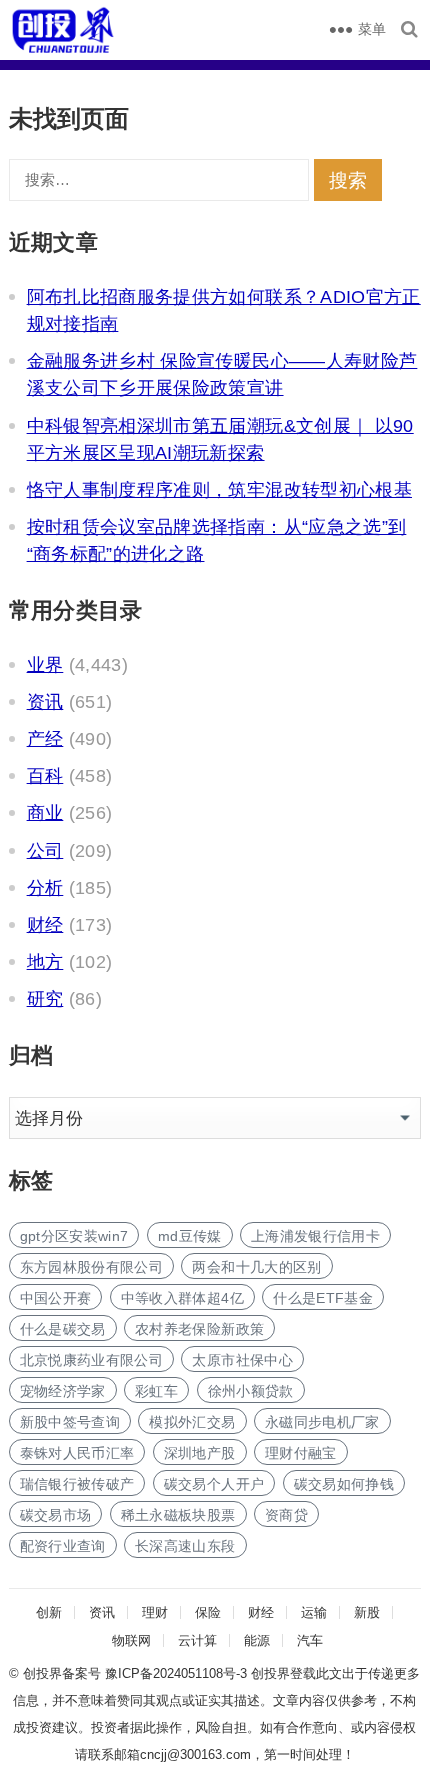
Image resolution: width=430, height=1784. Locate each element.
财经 (45, 925)
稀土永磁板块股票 (178, 1515)
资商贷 (286, 1515)
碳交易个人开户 (214, 1484)
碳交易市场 (56, 1515)
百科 (45, 776)
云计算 (197, 1640)
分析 (45, 888)
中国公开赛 (56, 1298)
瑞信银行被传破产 (77, 1484)
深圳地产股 (200, 1453)
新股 (367, 1612)
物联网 (131, 1640)
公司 (45, 851)
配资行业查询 (63, 1546)
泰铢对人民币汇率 (77, 1453)
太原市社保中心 (242, 1360)
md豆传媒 (190, 1236)
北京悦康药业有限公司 (92, 1360)
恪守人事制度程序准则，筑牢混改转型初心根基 (219, 490)
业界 (45, 665)
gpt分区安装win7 (74, 1236)
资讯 (45, 702)
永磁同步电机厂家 (322, 1422)
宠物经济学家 (63, 1391)
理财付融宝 (301, 1453)
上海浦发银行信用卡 (315, 1236)
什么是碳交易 (63, 1329)
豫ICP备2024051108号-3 (178, 1673)
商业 (45, 813)
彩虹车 (156, 1391)
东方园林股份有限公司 (92, 1267)
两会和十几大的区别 (256, 1267)
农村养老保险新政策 (199, 1329)
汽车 (310, 1640)
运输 (314, 1612)
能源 (257, 1640)
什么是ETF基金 (323, 1298)
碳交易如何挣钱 (344, 1484)
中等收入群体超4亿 (182, 1298)
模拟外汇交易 (192, 1422)
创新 (49, 1612)
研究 (45, 999)
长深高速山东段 (185, 1546)
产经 (45, 739)
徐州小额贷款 (251, 1391)
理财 (155, 1612)
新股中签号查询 (70, 1422)
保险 (208, 1612)
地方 (45, 962)
